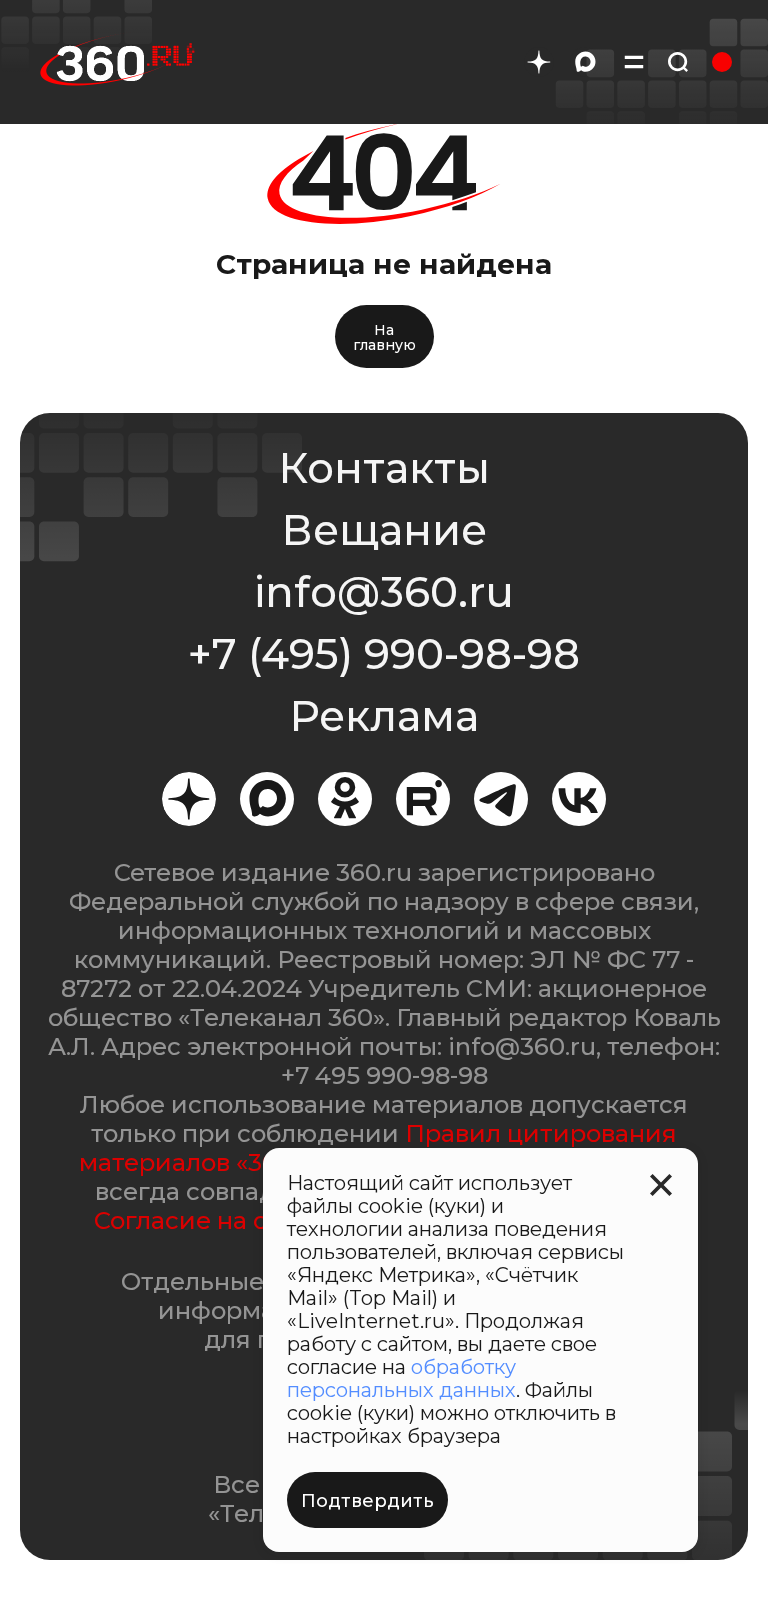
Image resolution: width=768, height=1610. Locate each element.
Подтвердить (367, 1501)
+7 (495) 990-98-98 (384, 654)
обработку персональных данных (401, 1378)
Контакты (384, 468)
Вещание (384, 530)
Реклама (384, 716)
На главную (384, 337)
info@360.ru (384, 592)
